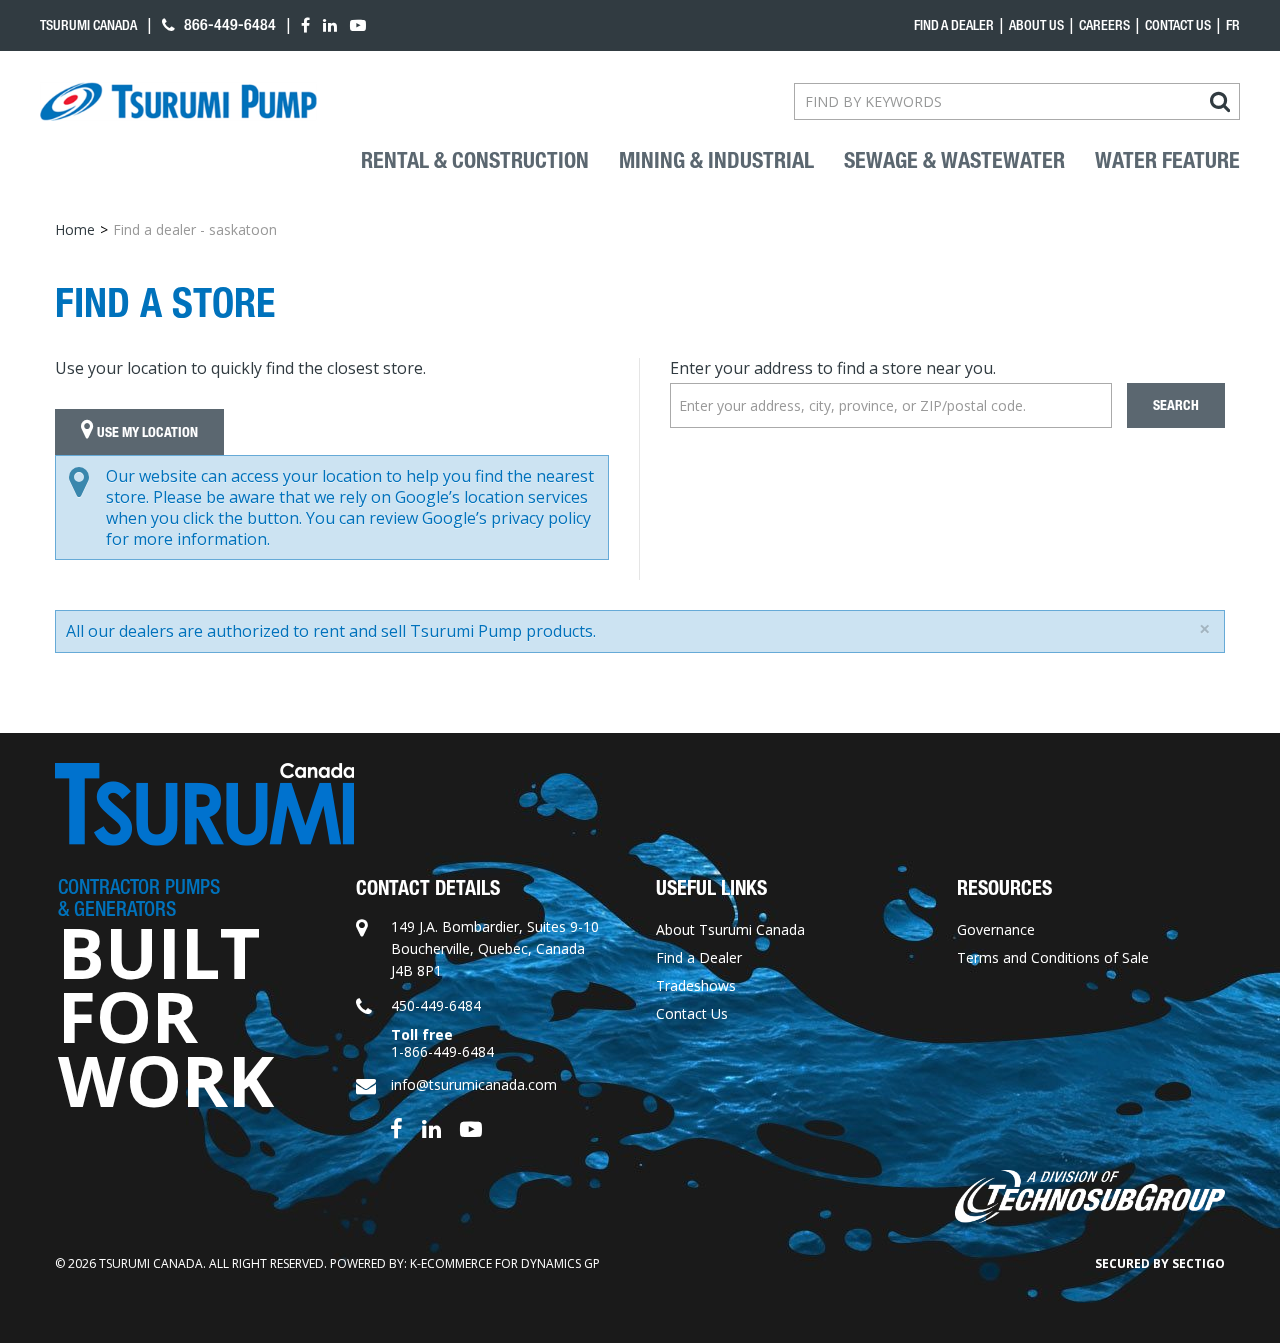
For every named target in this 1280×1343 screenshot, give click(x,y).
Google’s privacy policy (506, 518)
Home (75, 229)
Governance (996, 929)
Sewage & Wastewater (954, 161)
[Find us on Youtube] (471, 1126)
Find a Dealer (699, 957)
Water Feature (1167, 161)
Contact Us (1178, 25)
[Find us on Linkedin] (431, 1126)
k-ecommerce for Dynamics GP (505, 1263)
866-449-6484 (228, 24)
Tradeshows (696, 985)
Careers (1104, 25)
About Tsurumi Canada (730, 929)
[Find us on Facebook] (396, 1126)
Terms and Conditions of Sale (1053, 957)
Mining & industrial (716, 161)
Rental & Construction (475, 161)
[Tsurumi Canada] (178, 102)
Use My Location (146, 432)
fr (1233, 25)
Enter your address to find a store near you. (833, 368)
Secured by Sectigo (1160, 1263)
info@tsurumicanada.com (474, 1084)
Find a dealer (954, 25)
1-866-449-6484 (442, 1051)
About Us (1036, 25)
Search (1176, 405)
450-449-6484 (436, 1005)
